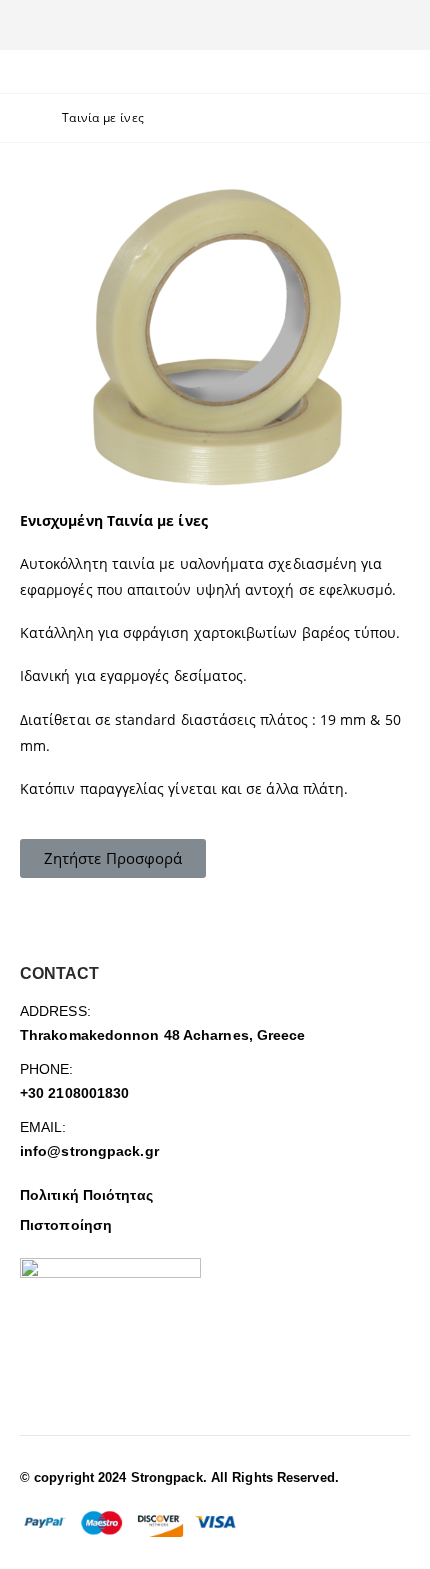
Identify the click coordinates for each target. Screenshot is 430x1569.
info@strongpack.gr (89, 1151)
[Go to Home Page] (27, 118)
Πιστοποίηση (66, 1225)
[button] (113, 858)
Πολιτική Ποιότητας (86, 1195)
